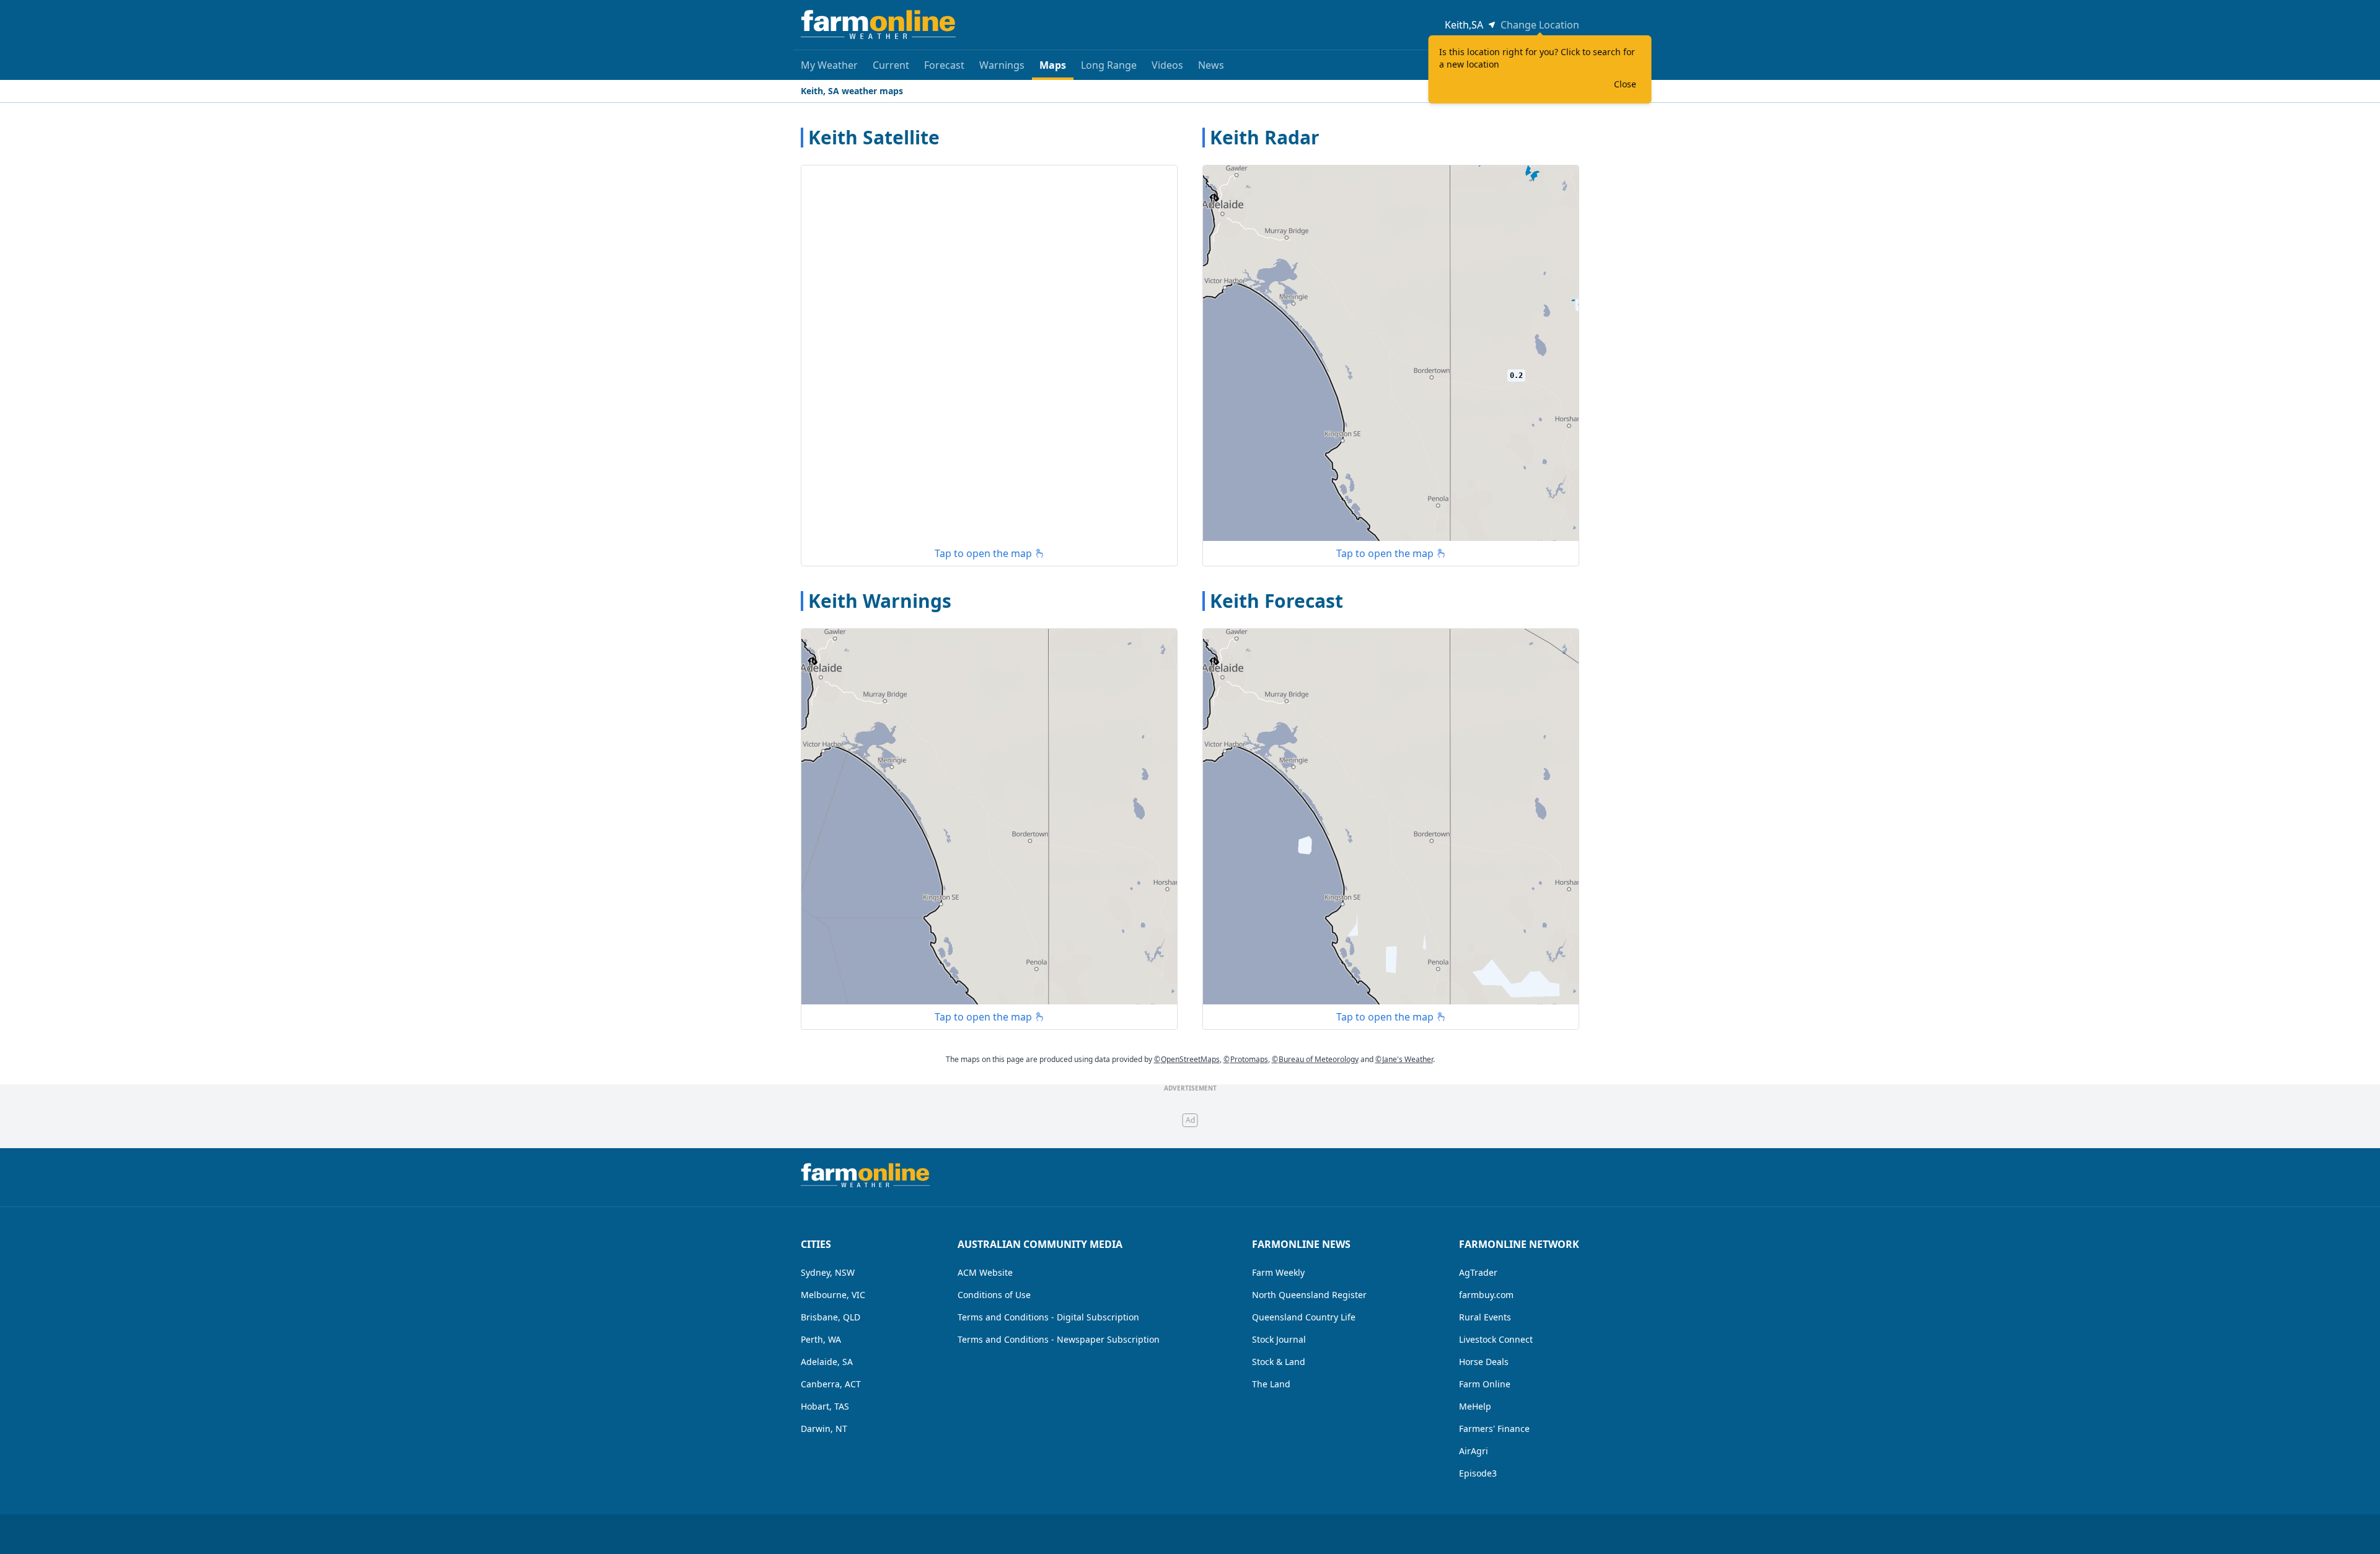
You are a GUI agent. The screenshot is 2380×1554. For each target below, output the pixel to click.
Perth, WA (821, 1339)
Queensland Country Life (1304, 1317)
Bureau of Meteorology (1315, 1059)
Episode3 (1478, 1473)
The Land (1271, 1384)
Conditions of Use (994, 1295)
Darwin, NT (824, 1429)
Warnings (1002, 65)
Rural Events (1485, 1317)
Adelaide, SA (827, 1362)
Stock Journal (1279, 1339)
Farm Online (1485, 1384)
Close (1625, 84)
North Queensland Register (1309, 1295)
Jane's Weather (1404, 1059)
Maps (1053, 65)
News (1211, 65)
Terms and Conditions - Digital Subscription (1048, 1317)
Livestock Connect (1496, 1339)
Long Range (1109, 65)
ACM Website (985, 1272)
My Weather (829, 65)
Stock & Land (1279, 1362)
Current (891, 65)
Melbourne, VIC (833, 1295)
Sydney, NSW (828, 1272)
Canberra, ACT (831, 1384)
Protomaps (1246, 1059)
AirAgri (1474, 1451)
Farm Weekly (1278, 1272)
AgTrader (1478, 1272)
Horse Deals (1484, 1362)
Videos (1167, 65)
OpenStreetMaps (1187, 1059)
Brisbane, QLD (831, 1317)
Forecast (944, 65)
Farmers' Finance (1494, 1429)
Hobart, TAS (825, 1406)
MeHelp (1475, 1406)
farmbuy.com (1486, 1295)
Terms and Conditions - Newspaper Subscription (1059, 1339)
